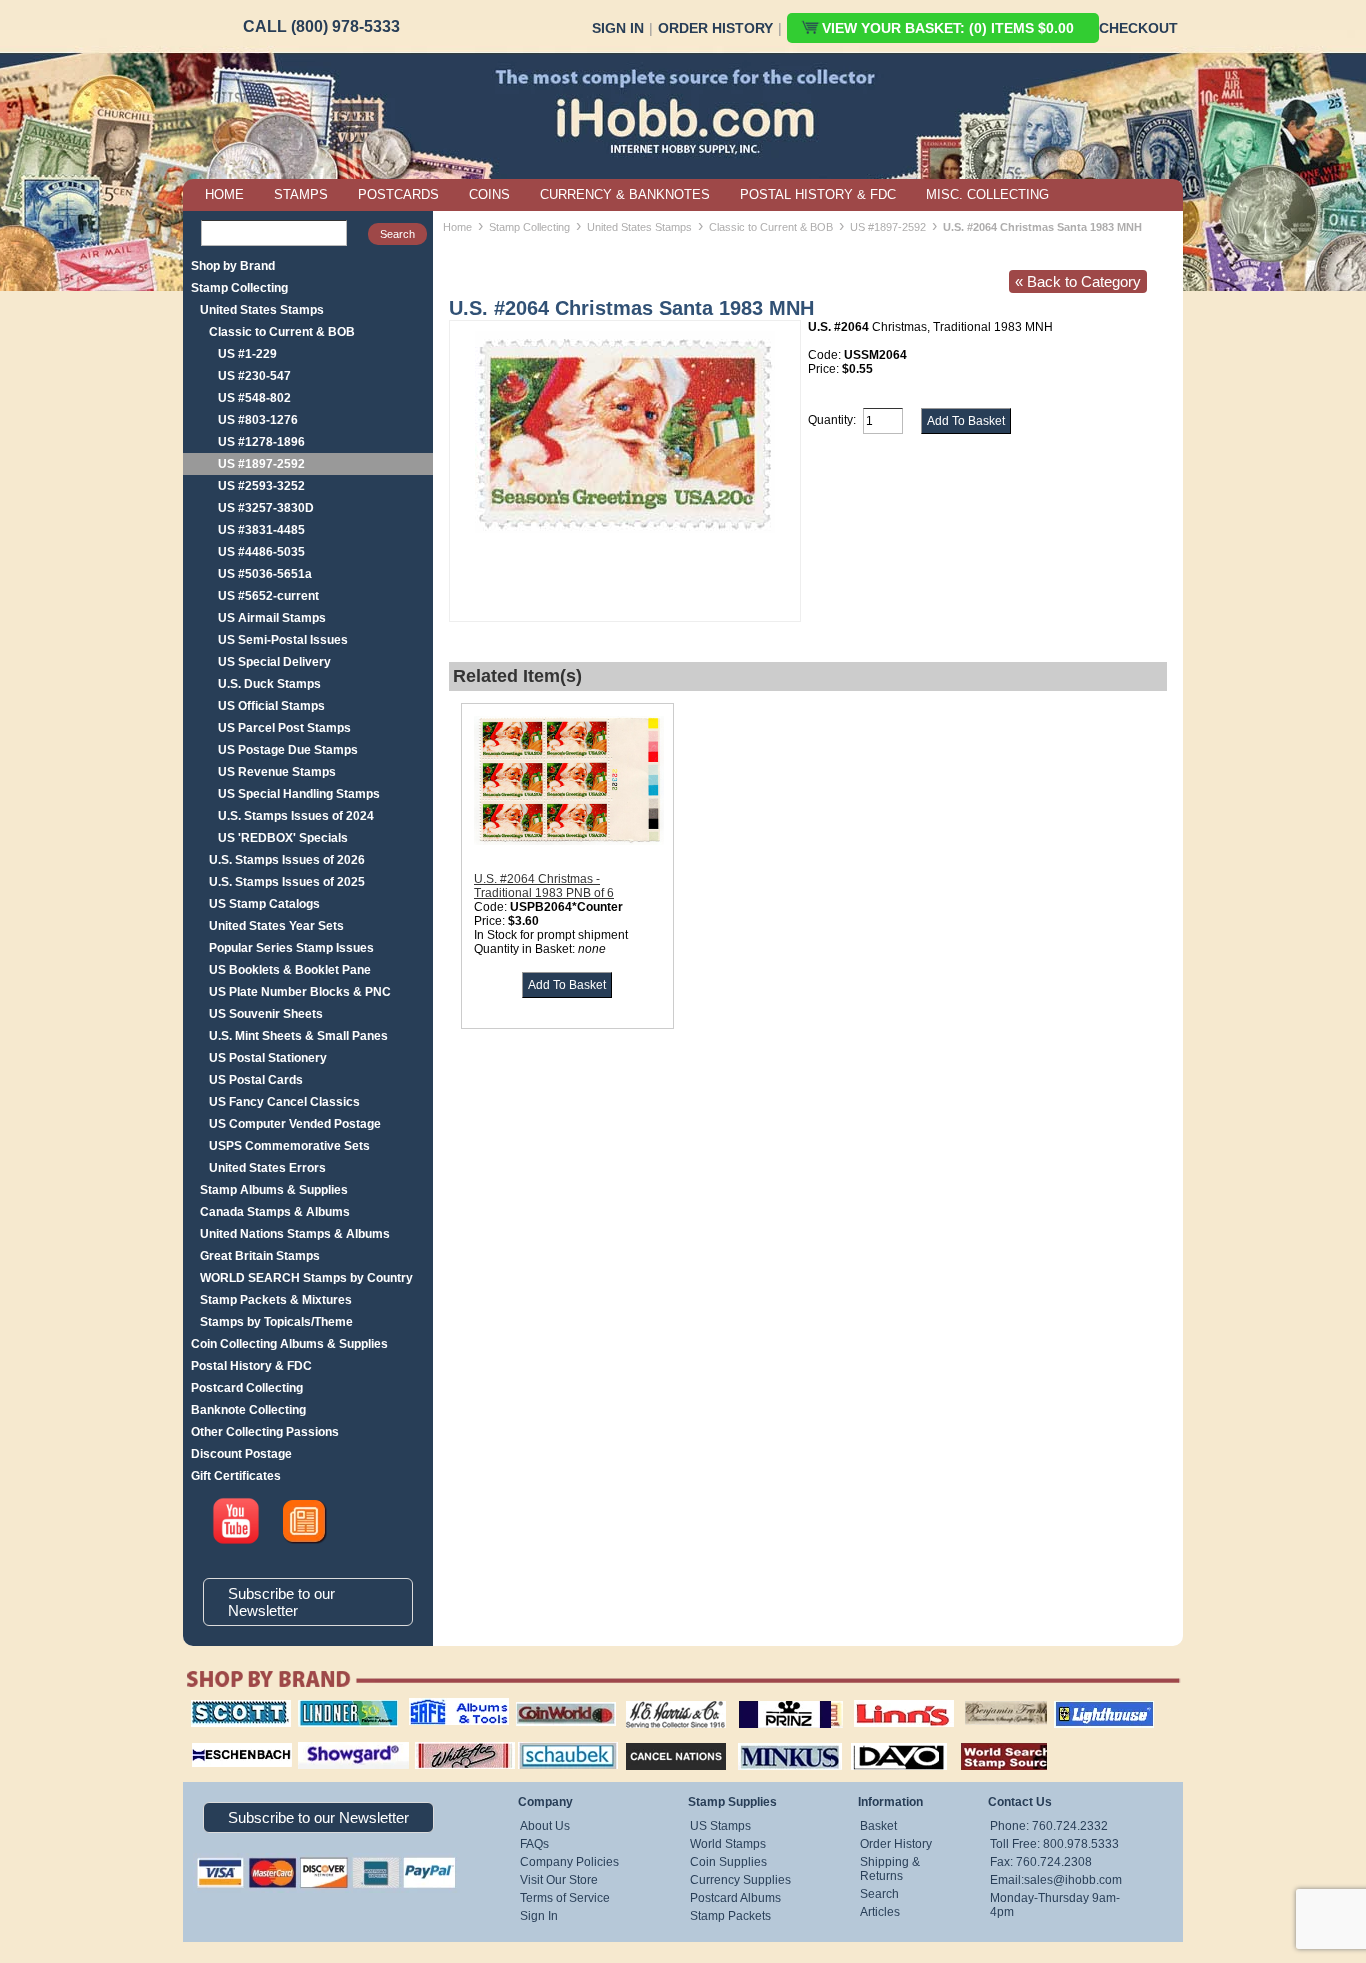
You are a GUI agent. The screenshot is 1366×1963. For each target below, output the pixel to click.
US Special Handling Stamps (299, 794)
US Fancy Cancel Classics (284, 1102)
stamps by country (988, 1740)
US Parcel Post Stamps (284, 728)
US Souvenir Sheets (266, 1014)
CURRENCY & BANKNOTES (625, 194)
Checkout (1138, 28)
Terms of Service (565, 1898)
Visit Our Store (559, 1880)
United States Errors (267, 1168)
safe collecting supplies (438, 1707)
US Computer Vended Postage (295, 1124)
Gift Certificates (236, 1476)
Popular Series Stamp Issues (291, 948)
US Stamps (720, 1826)
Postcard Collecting (247, 1388)
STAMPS (301, 194)
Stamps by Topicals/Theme (276, 1322)
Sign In (618, 28)
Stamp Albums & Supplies (274, 1190)
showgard (318, 1740)
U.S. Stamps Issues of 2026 (287, 860)
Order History (715, 28)
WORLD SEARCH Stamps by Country (306, 1278)
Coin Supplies (728, 1862)
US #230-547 (254, 376)
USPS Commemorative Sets (289, 1146)
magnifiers (211, 1740)
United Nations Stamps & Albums (295, 1234)
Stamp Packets (730, 1916)
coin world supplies (559, 1700)
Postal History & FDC (251, 1366)
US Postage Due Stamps (288, 750)
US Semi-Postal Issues (283, 640)
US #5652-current (268, 596)
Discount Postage (241, 1454)
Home (457, 227)
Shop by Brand (233, 266)
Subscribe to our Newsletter (281, 1602)
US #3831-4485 (261, 530)
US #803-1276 (258, 420)
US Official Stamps (271, 706)
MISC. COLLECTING (987, 194)
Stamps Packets (658, 1740)
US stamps (968, 1700)
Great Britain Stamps (260, 1256)
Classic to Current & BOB (282, 332)
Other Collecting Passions (265, 1432)
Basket (878, 1826)
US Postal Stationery (268, 1058)
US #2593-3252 (261, 486)
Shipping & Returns (890, 1869)
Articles (880, 1912)
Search (879, 1894)
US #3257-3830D (266, 508)
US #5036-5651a (265, 574)
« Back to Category (1078, 281)
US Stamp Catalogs (264, 904)
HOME (224, 194)
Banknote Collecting (248, 1410)
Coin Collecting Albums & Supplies (289, 1344)
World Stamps (728, 1844)
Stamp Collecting (239, 288)
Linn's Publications (882, 1700)
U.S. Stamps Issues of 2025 (287, 882)
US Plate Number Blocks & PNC (300, 992)
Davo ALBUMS (871, 1740)
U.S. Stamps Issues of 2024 (296, 816)
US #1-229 (247, 354)
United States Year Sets (276, 926)
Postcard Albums (735, 1898)
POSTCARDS (398, 194)
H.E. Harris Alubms (666, 1700)
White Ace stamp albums (444, 1747)
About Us (545, 1826)
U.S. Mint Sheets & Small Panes (298, 1036)
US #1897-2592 (261, 464)
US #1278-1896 (261, 442)
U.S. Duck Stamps (269, 684)
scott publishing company (225, 1707)
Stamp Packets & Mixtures (276, 1300)
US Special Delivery (274, 662)
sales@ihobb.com (1073, 1880)
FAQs (534, 1844)
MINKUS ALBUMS (772, 1740)
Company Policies (569, 1862)
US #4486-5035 (261, 552)
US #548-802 (254, 398)
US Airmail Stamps (272, 618)
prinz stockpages (769, 1700)
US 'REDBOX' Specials (283, 838)
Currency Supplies (740, 1880)
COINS (489, 194)
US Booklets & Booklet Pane (290, 970)
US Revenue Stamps (277, 772)
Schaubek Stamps (556, 1740)
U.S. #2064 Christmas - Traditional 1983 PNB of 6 (544, 886)
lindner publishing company (340, 1707)
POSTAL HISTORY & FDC (818, 194)
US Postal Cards (256, 1080)
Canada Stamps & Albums (275, 1212)
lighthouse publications (1080, 1707)
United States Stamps (262, 310)
